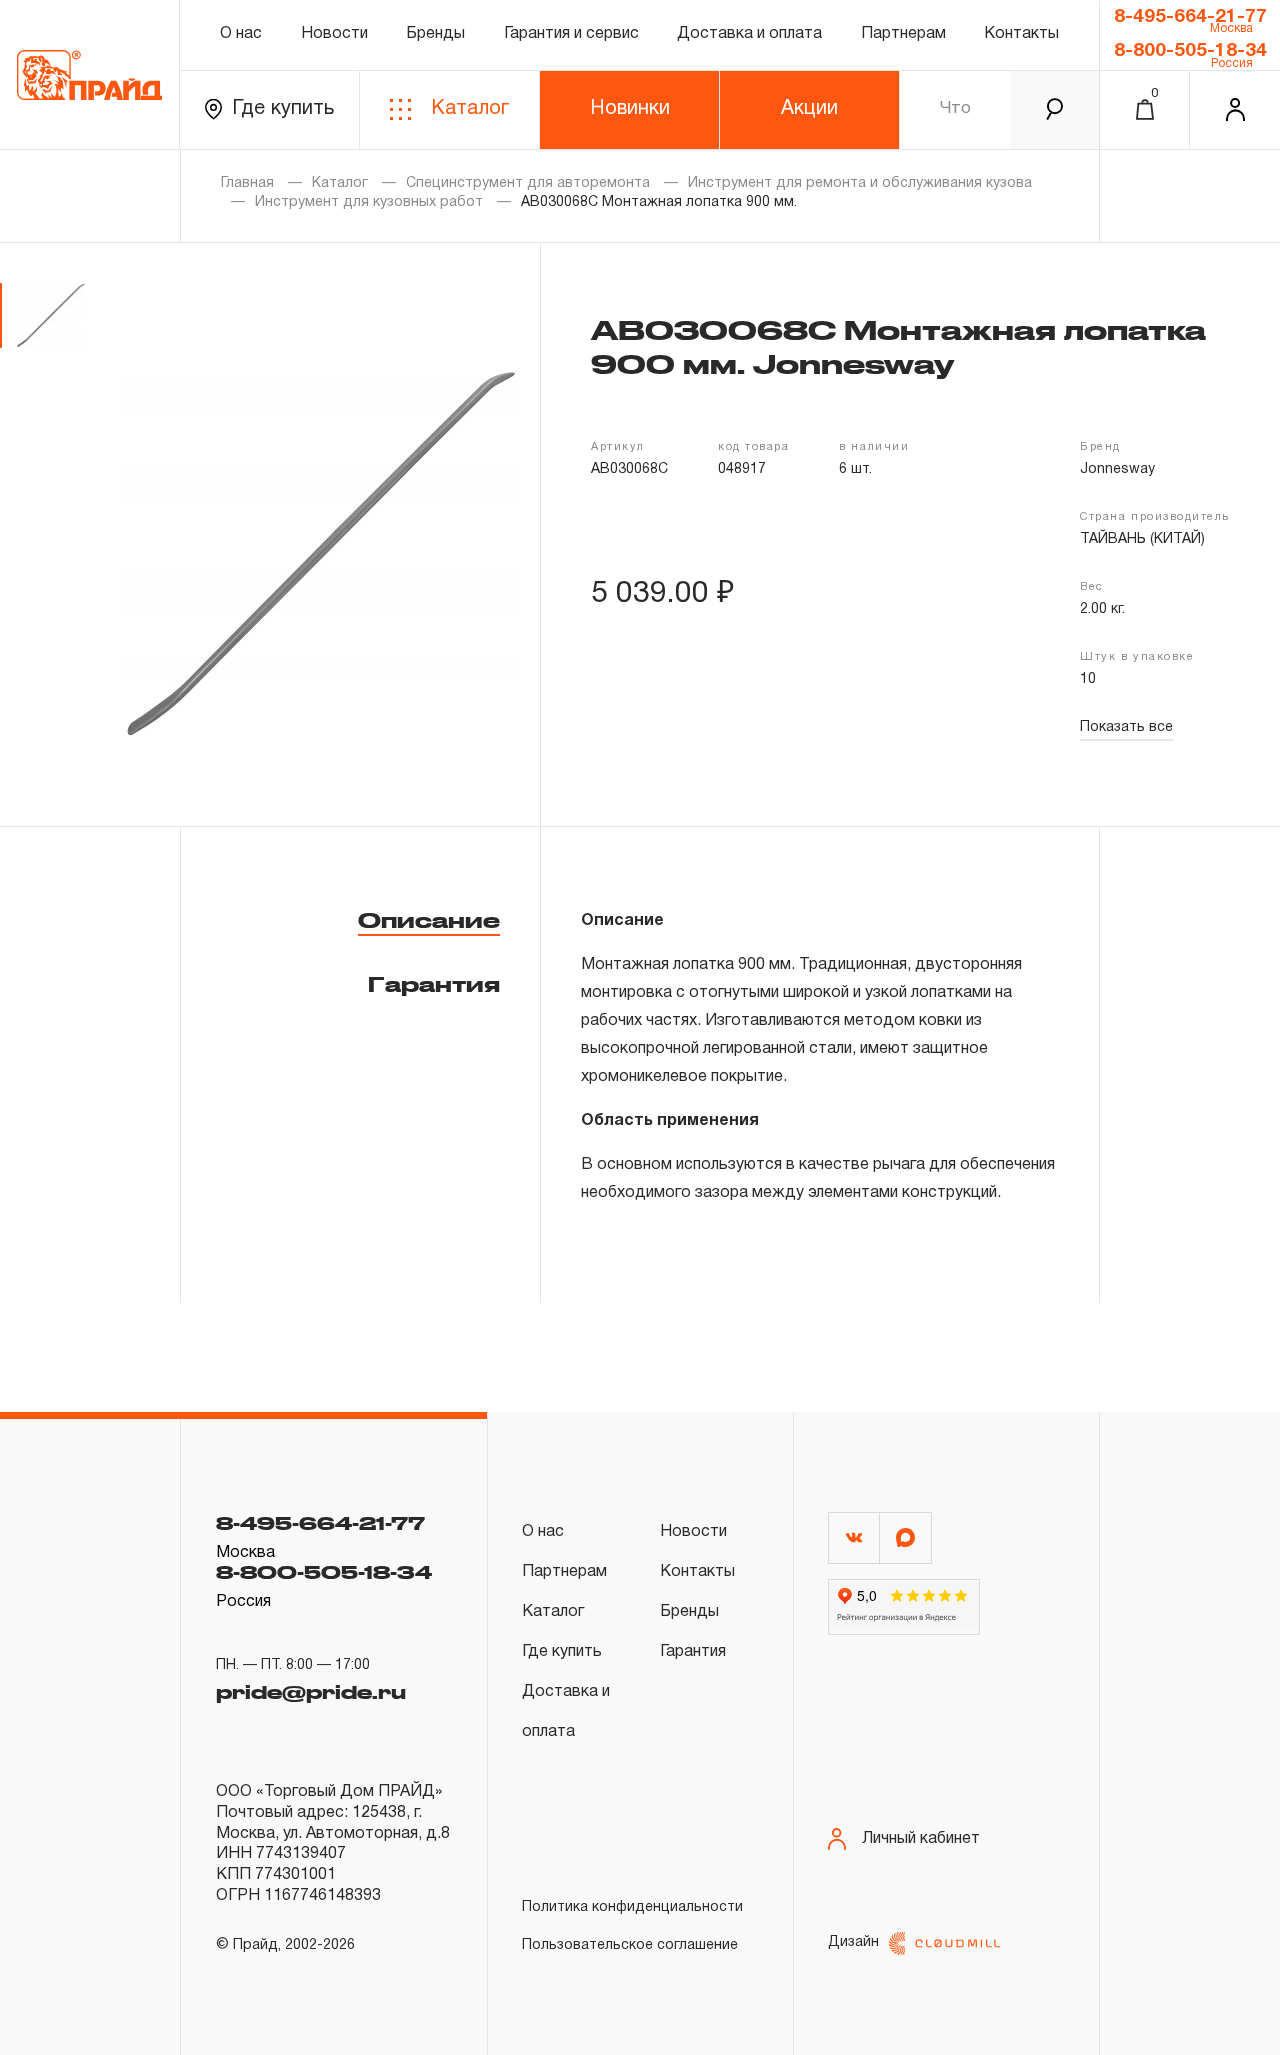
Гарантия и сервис (571, 34)
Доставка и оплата (749, 34)
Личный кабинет (921, 1839)
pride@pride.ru (311, 1692)
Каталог (470, 109)
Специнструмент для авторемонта (528, 183)
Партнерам (903, 34)
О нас (241, 34)
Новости (334, 34)
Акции (809, 109)
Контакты (1021, 34)
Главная (247, 183)
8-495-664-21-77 (1190, 17)
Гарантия (434, 984)
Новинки (630, 109)
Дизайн (853, 1942)
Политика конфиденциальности (632, 1907)
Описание (429, 920)
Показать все (1126, 727)
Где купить (283, 109)
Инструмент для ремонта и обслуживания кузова (860, 183)
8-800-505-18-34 (1190, 51)
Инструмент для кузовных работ (369, 202)
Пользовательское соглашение (630, 1945)
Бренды (435, 34)
